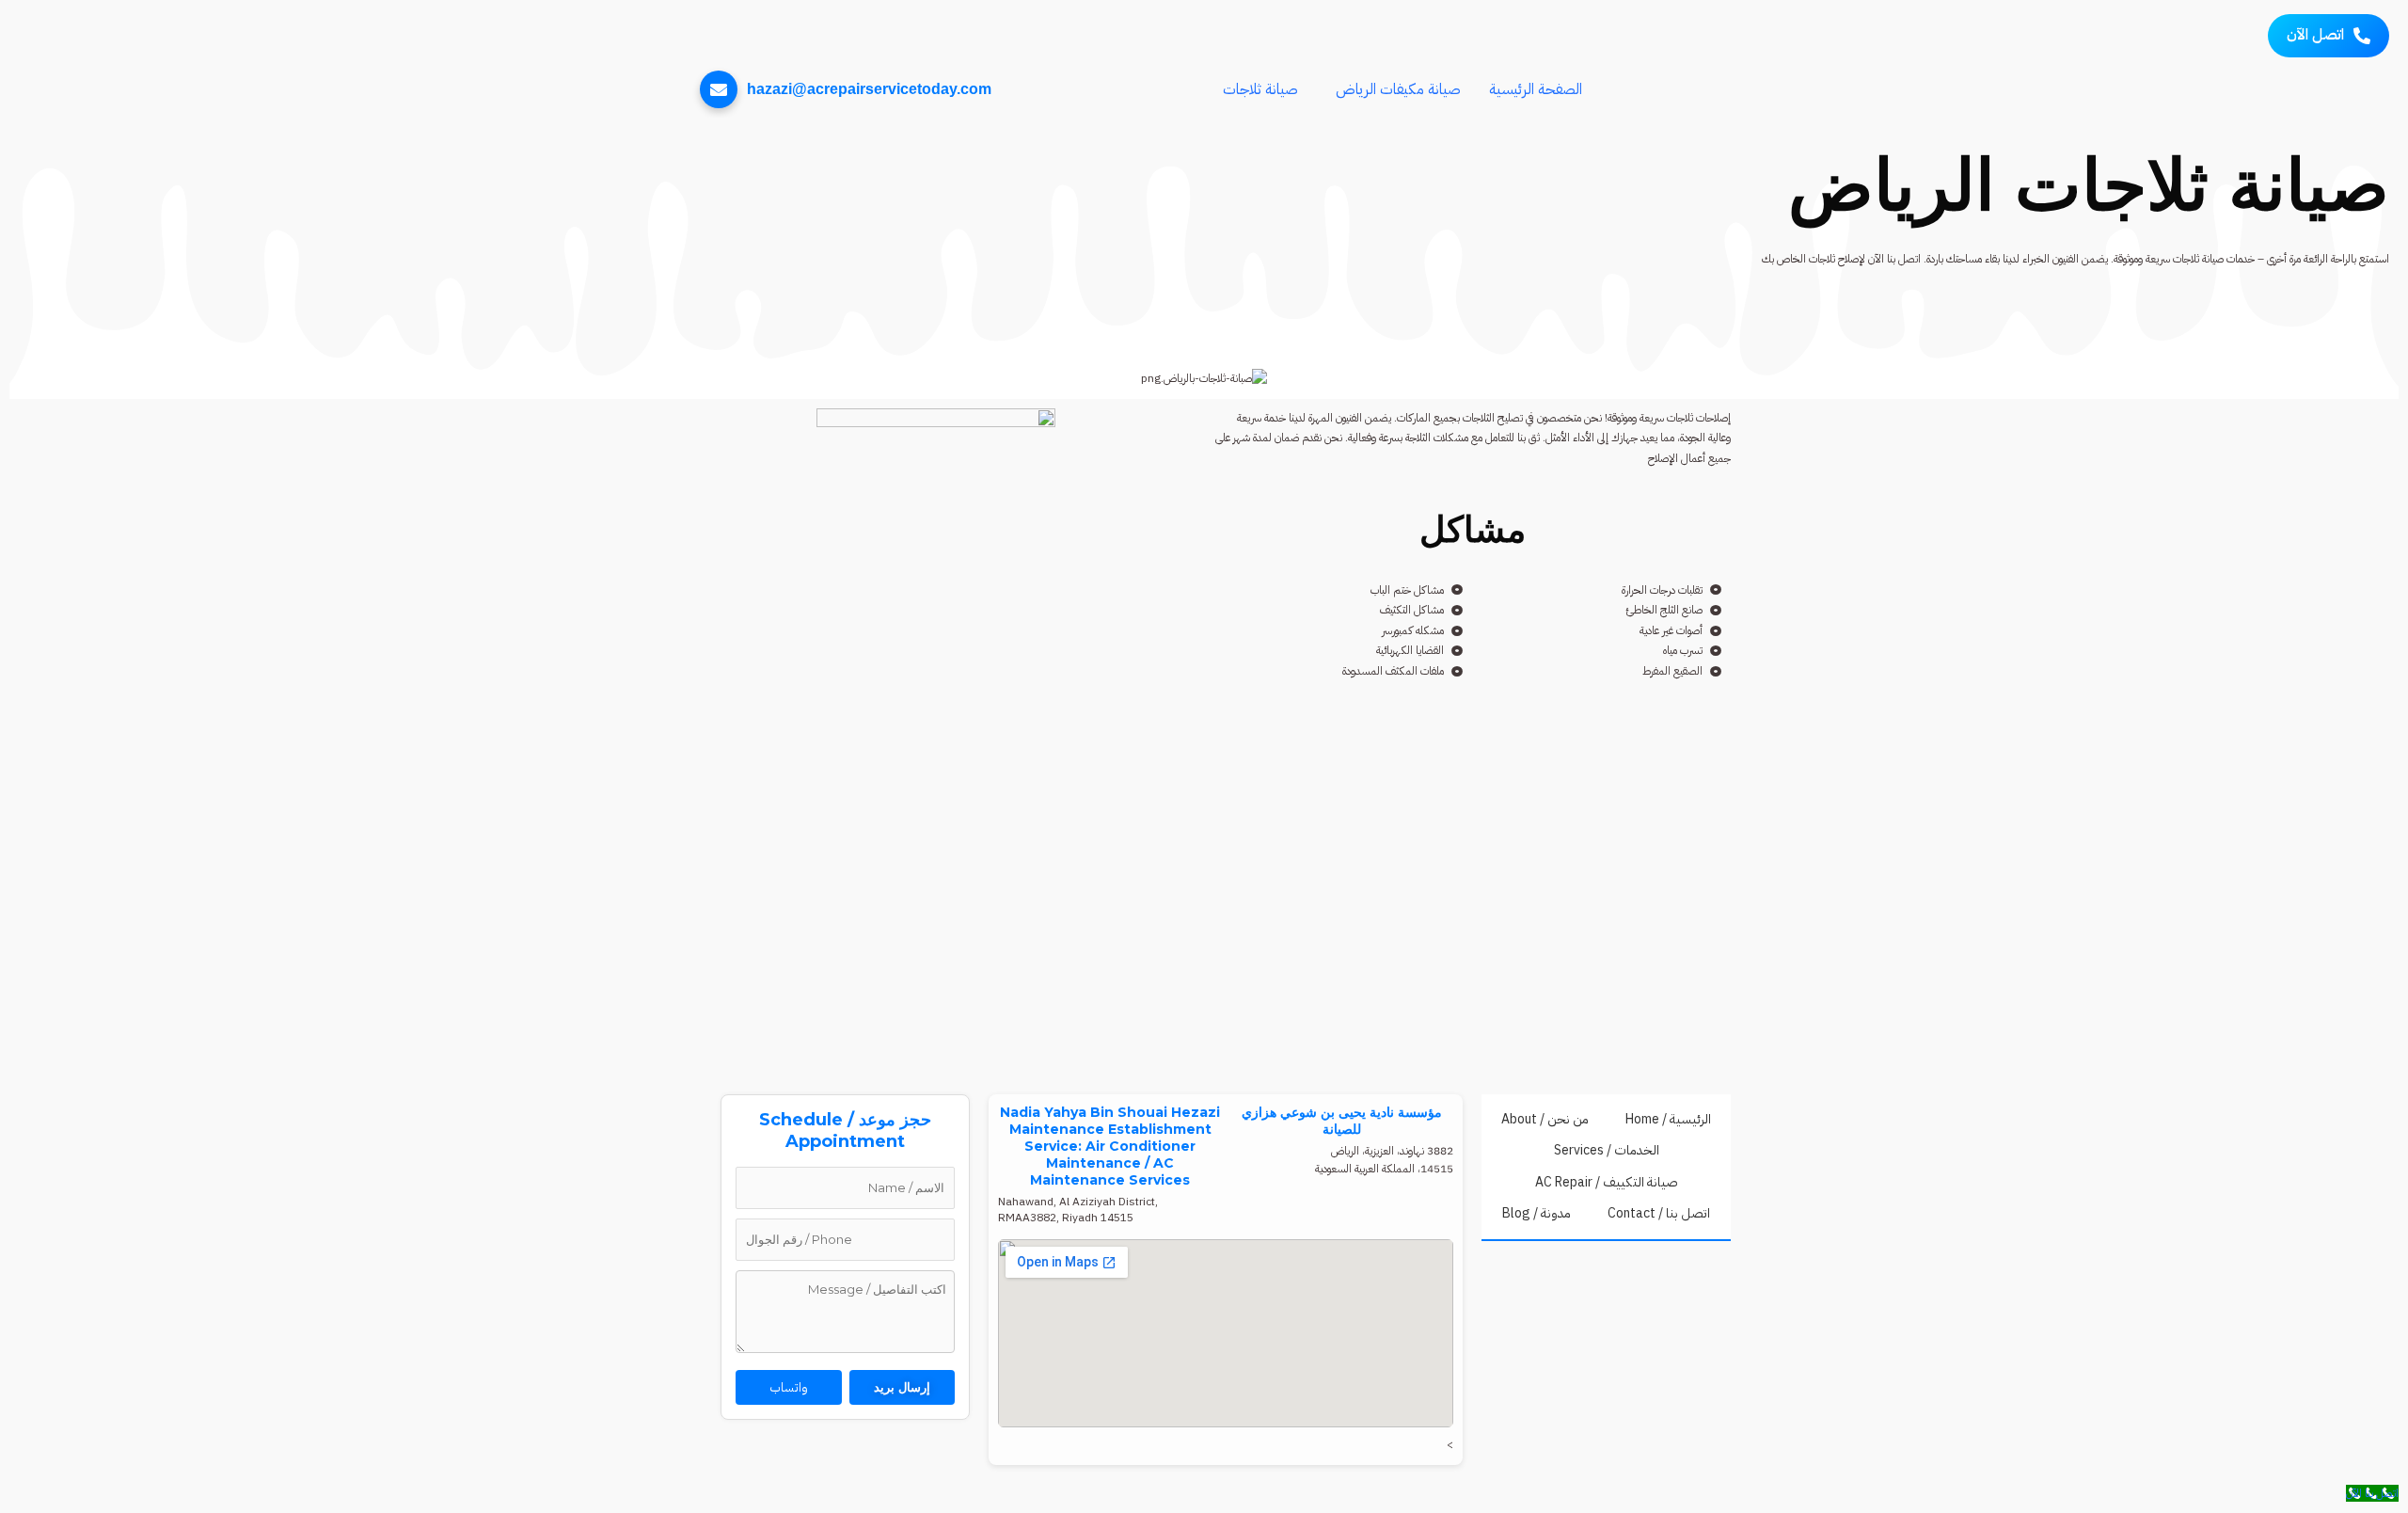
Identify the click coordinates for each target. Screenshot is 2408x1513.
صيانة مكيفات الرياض (1398, 89)
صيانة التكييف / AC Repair (1607, 1182)
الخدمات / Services (1607, 1150)
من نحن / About (1545, 1119)
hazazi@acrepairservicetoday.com (869, 89)
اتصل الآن (2315, 35)
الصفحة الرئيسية (1536, 89)
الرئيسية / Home (1668, 1119)
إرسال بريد (902, 1387)
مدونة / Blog (1537, 1213)
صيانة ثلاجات (1260, 89)
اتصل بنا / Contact (1659, 1213)
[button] (1394, 89)
